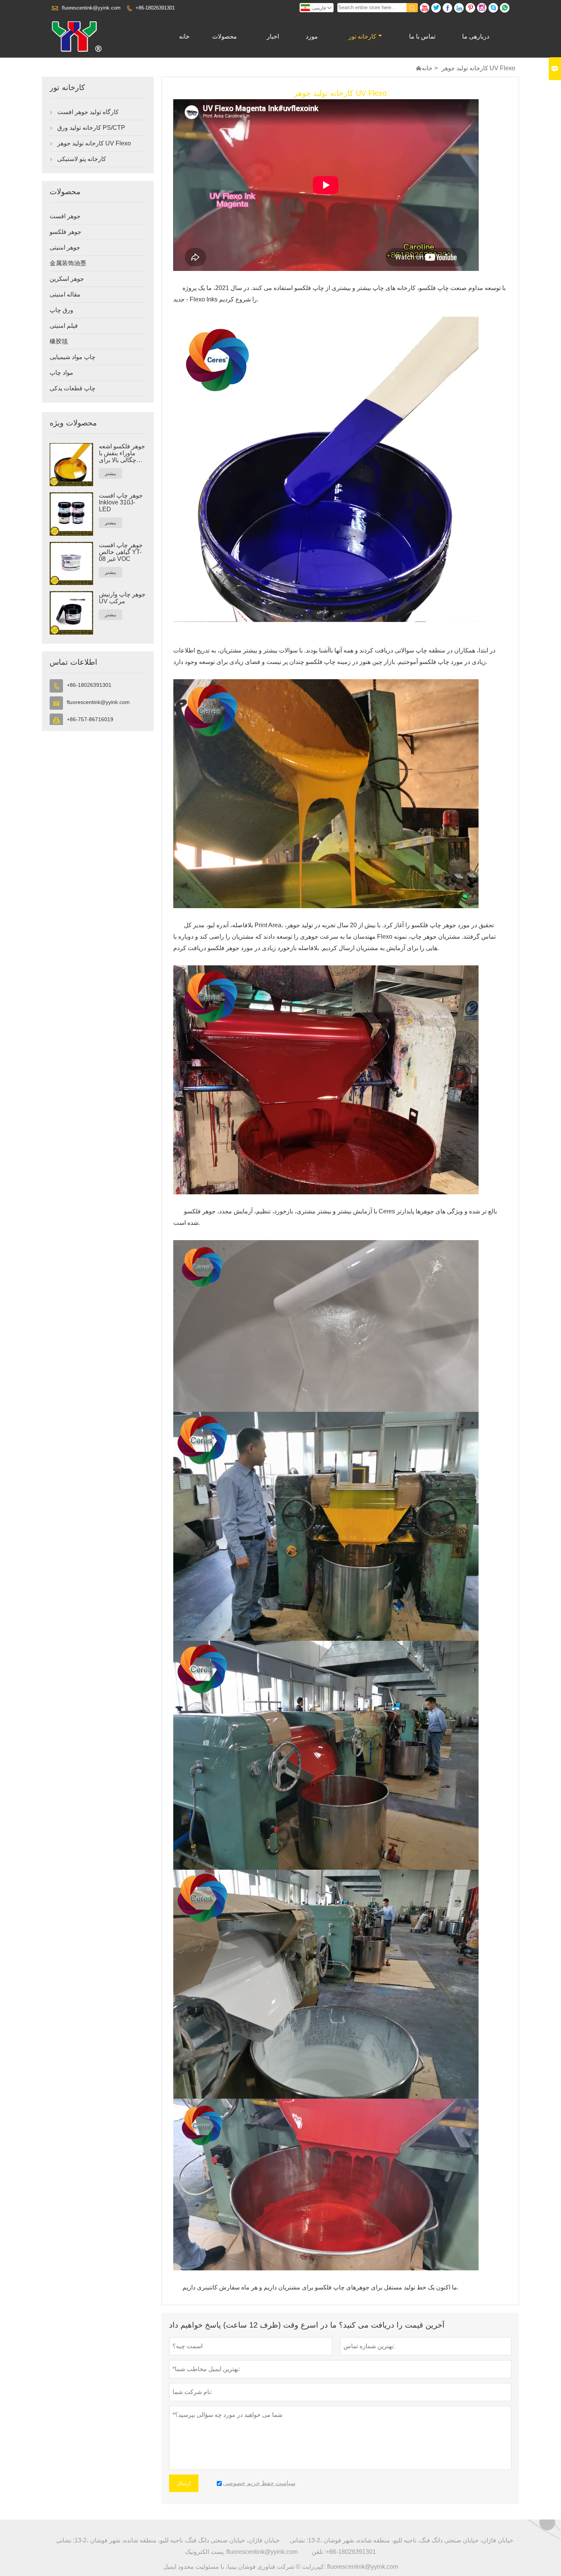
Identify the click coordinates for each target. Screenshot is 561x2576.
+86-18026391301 (155, 8)
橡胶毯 (59, 341)
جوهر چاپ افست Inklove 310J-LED (121, 502)
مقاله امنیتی (65, 294)
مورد (312, 36)
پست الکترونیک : (206, 2552)
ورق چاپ (61, 310)
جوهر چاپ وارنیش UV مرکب (122, 598)
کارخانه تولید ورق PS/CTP (91, 128)
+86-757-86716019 (90, 719)
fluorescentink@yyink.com (91, 8)
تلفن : (319, 2552)
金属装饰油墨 (68, 263)
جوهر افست (65, 216)
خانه (184, 36)
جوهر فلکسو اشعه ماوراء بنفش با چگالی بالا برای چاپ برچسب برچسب (122, 453)
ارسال (184, 2483)
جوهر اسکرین (67, 279)
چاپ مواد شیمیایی (73, 357)
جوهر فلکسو (65, 232)
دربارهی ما (476, 36)
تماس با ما (422, 36)
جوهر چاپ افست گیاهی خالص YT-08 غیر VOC (121, 552)
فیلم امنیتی (64, 326)
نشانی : (65, 2540)
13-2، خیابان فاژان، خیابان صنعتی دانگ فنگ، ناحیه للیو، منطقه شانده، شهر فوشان (177, 2540)
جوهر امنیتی (65, 247)
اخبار (273, 36)
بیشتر (110, 474)
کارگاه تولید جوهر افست (88, 112)
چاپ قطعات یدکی (73, 388)
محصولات (225, 36)
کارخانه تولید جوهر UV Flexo (94, 143)
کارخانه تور (362, 36)
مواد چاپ (61, 373)
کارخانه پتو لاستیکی (82, 159)
